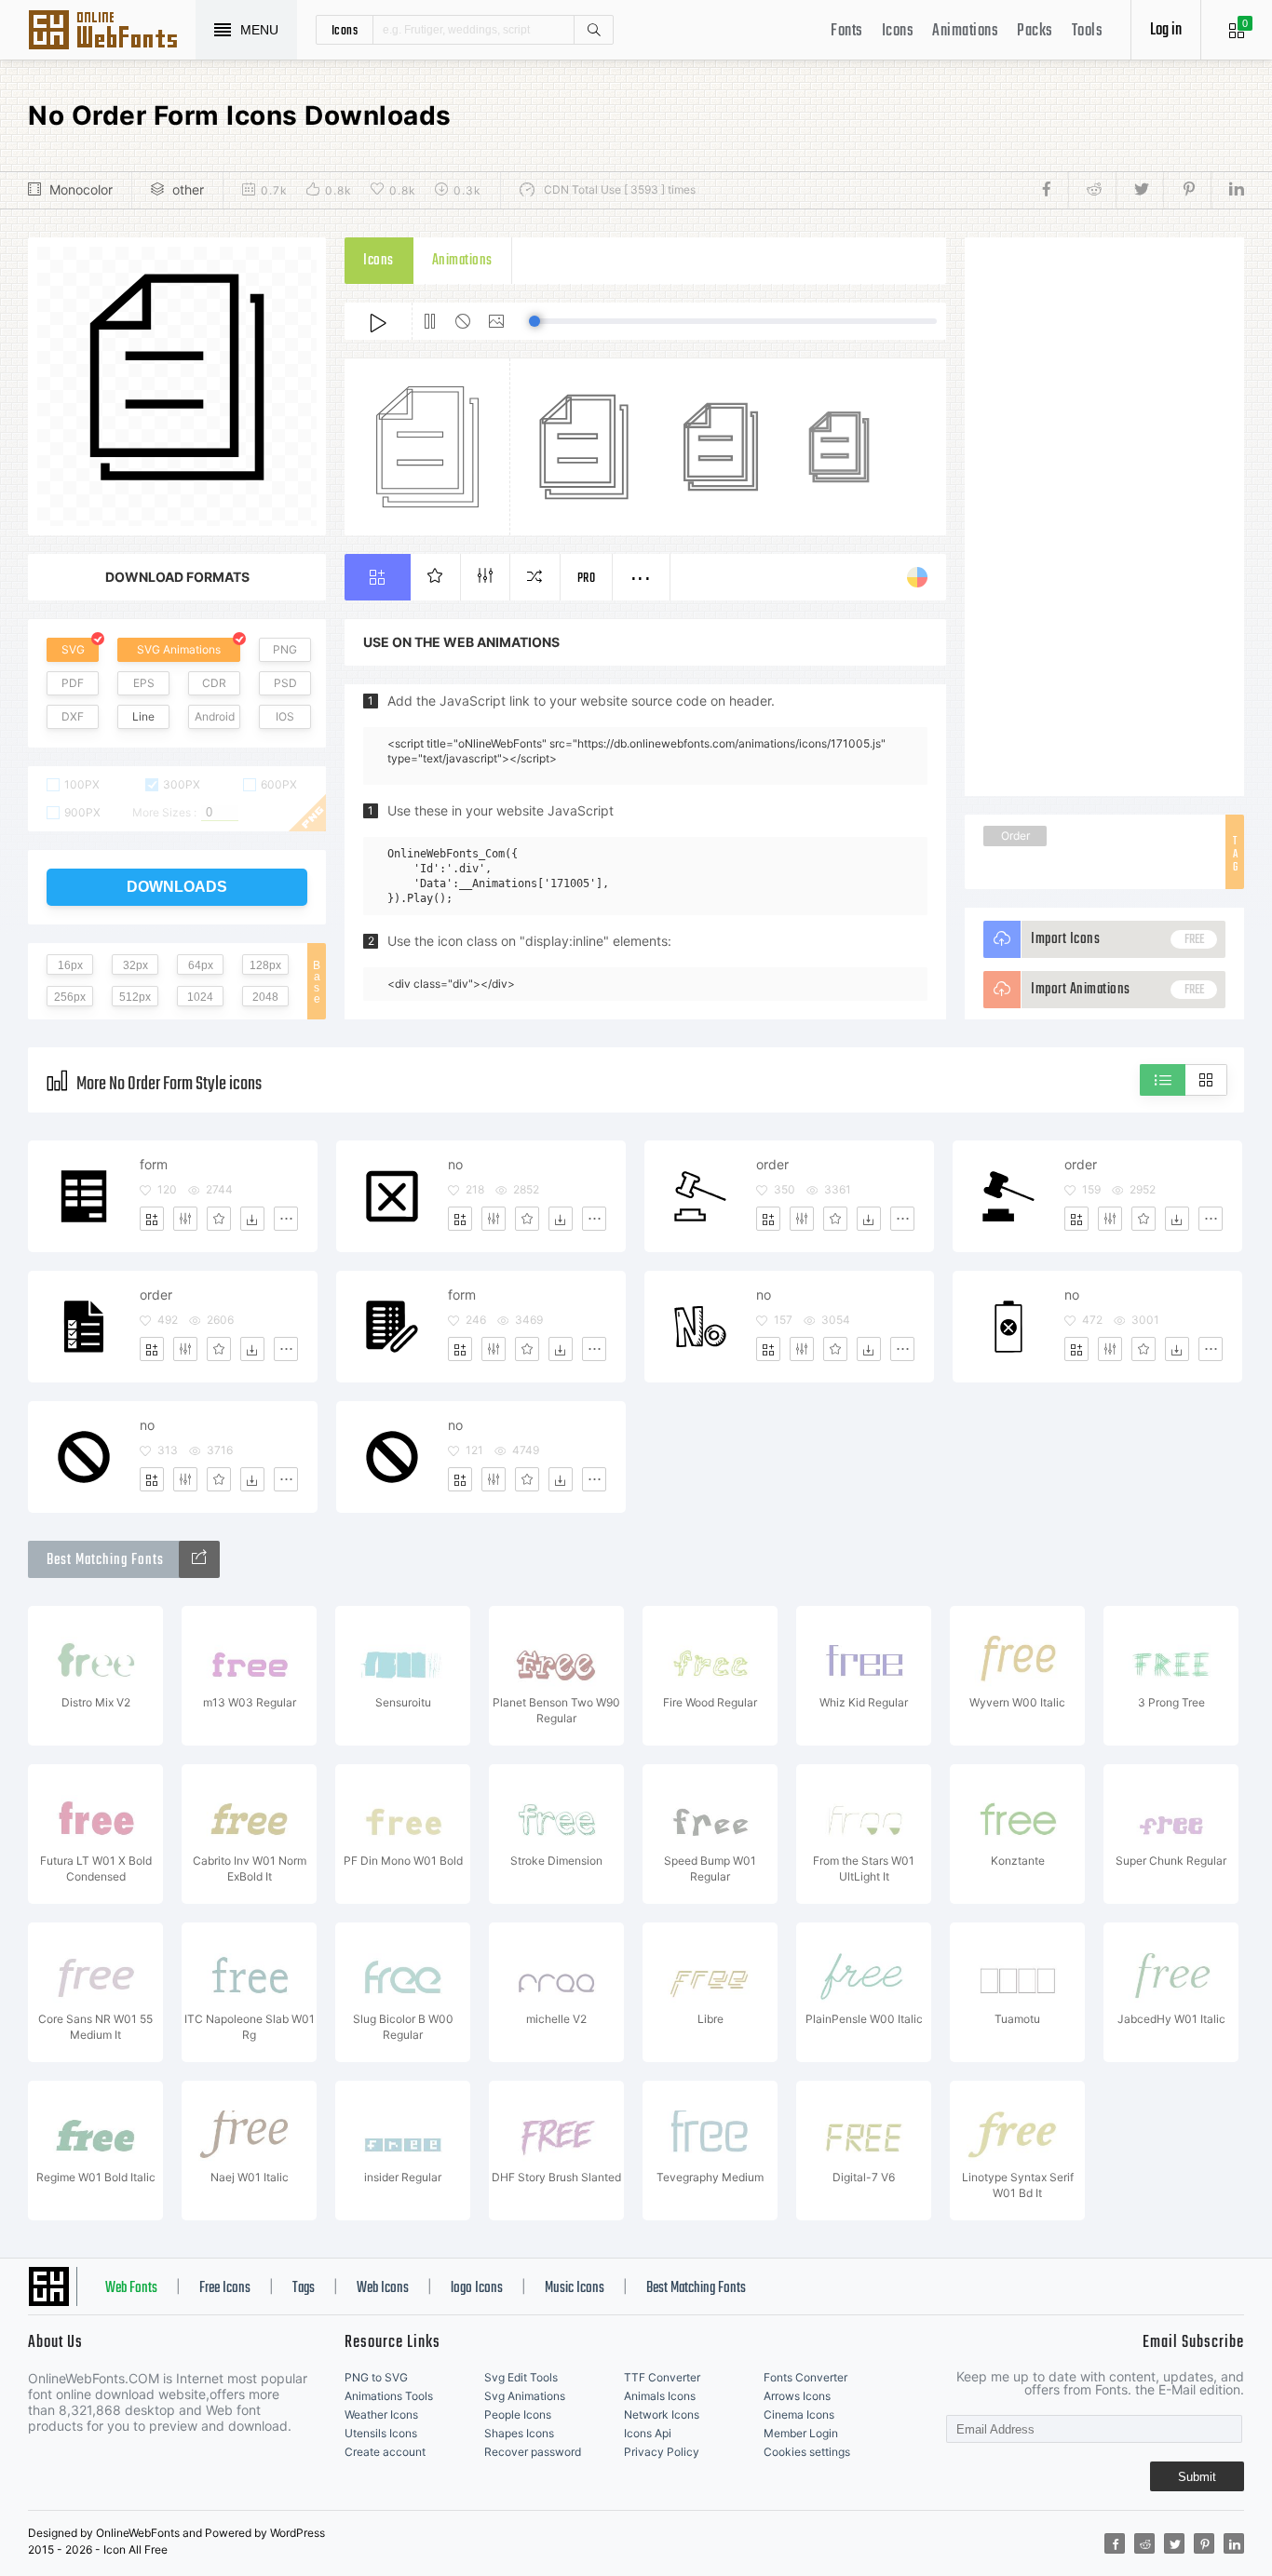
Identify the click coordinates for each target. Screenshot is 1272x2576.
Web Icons (383, 2288)
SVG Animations (179, 649)
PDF (73, 683)
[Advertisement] (1104, 517)
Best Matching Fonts (696, 2288)
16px (70, 965)
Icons (898, 31)
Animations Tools (389, 2396)
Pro (587, 579)
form (154, 1164)
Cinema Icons (799, 2414)
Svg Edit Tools (521, 2377)
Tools (1088, 31)
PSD (285, 683)
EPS (144, 683)
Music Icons (575, 2288)
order (772, 1164)
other (188, 189)
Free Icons (225, 2288)
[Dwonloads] (252, 1219)
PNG (285, 649)
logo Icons (477, 2288)
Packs (1035, 31)
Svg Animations (525, 2396)
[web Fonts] (199, 1559)
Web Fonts (131, 2288)
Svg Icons (112, 32)
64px (201, 965)
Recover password (533, 2452)
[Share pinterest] (1187, 190)
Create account (385, 2452)
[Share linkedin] (1227, 190)
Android (215, 716)
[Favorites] (219, 1219)
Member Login (801, 2433)
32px (135, 965)
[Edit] (185, 1219)
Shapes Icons (519, 2433)
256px (70, 997)
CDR (214, 683)
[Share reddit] (1092, 190)
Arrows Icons (797, 2396)
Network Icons (662, 2414)
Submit (1197, 2477)
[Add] (152, 1219)
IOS (285, 716)
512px (135, 997)
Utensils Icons (381, 2433)
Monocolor (81, 189)
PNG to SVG (376, 2377)
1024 (200, 997)
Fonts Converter (805, 2377)
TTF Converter (662, 2377)
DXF (73, 716)
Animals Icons (660, 2396)
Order (1015, 836)
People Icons (518, 2414)
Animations (965, 31)
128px (265, 965)
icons (345, 30)
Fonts (847, 31)
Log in (1166, 30)
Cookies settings (807, 2452)
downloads (177, 887)
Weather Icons (381, 2414)
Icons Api (648, 2433)
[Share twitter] (1139, 190)
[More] (286, 1219)
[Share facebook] (1052, 190)
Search (593, 30)
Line (143, 716)
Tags (304, 2288)
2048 (265, 997)
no (455, 1164)
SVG (73, 649)
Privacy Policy (662, 2452)
